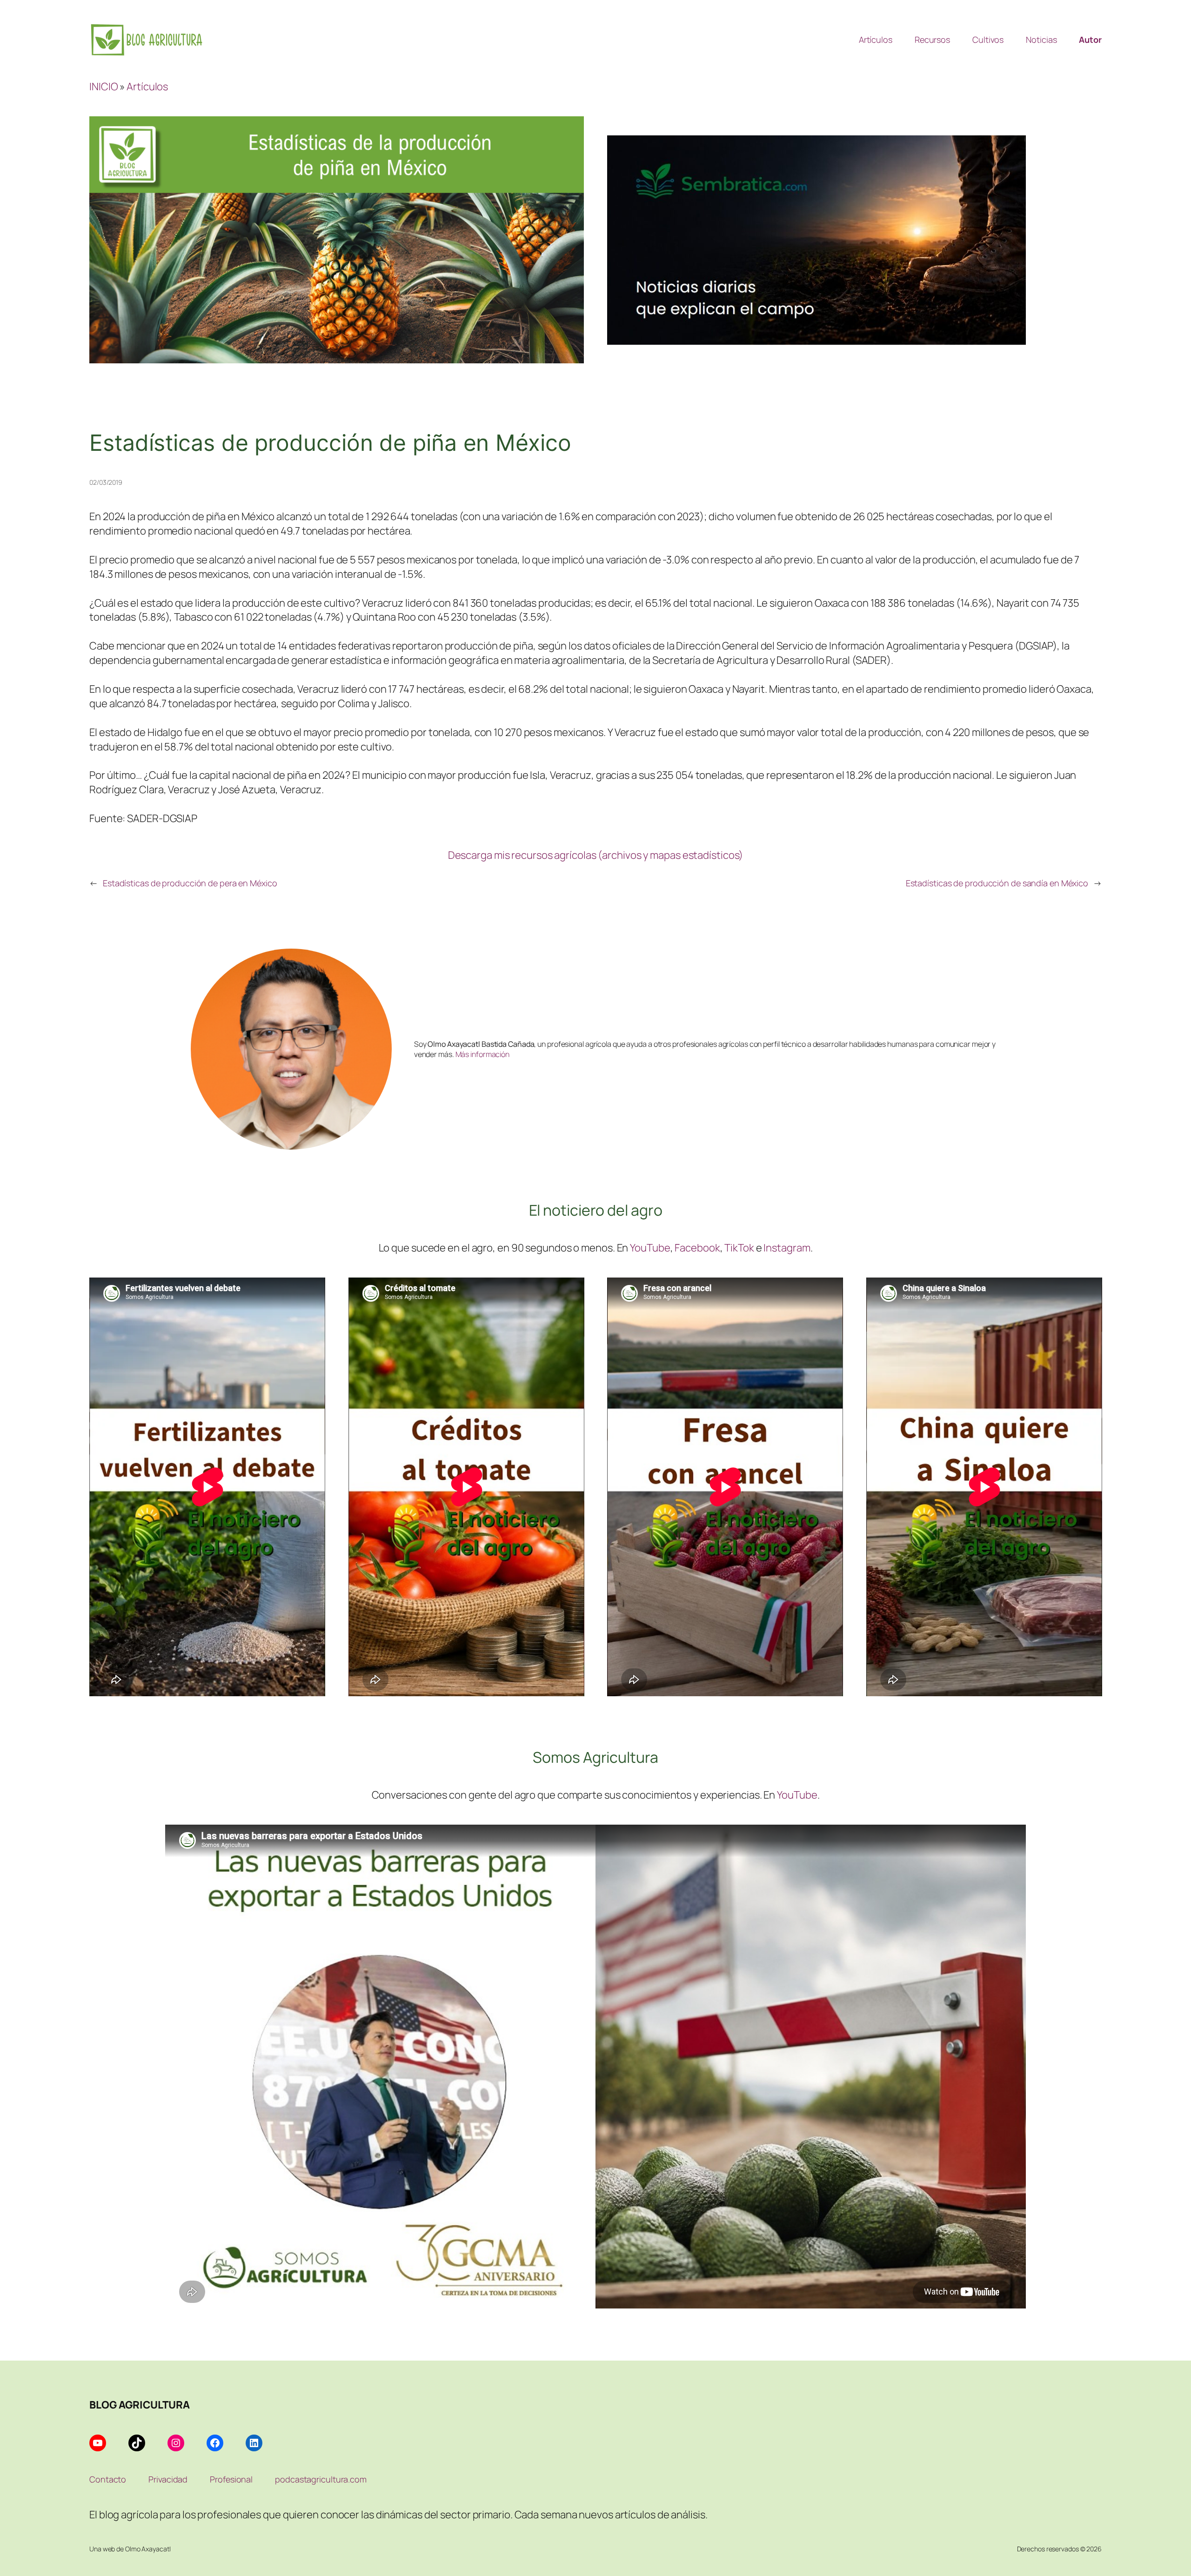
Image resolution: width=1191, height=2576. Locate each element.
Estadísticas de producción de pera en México (190, 883)
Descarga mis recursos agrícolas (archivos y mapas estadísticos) (596, 855)
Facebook (697, 1248)
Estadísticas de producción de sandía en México (997, 883)
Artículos (147, 86)
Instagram (787, 1248)
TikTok (739, 1248)
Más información (483, 1054)
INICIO (104, 86)
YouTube (650, 1248)
